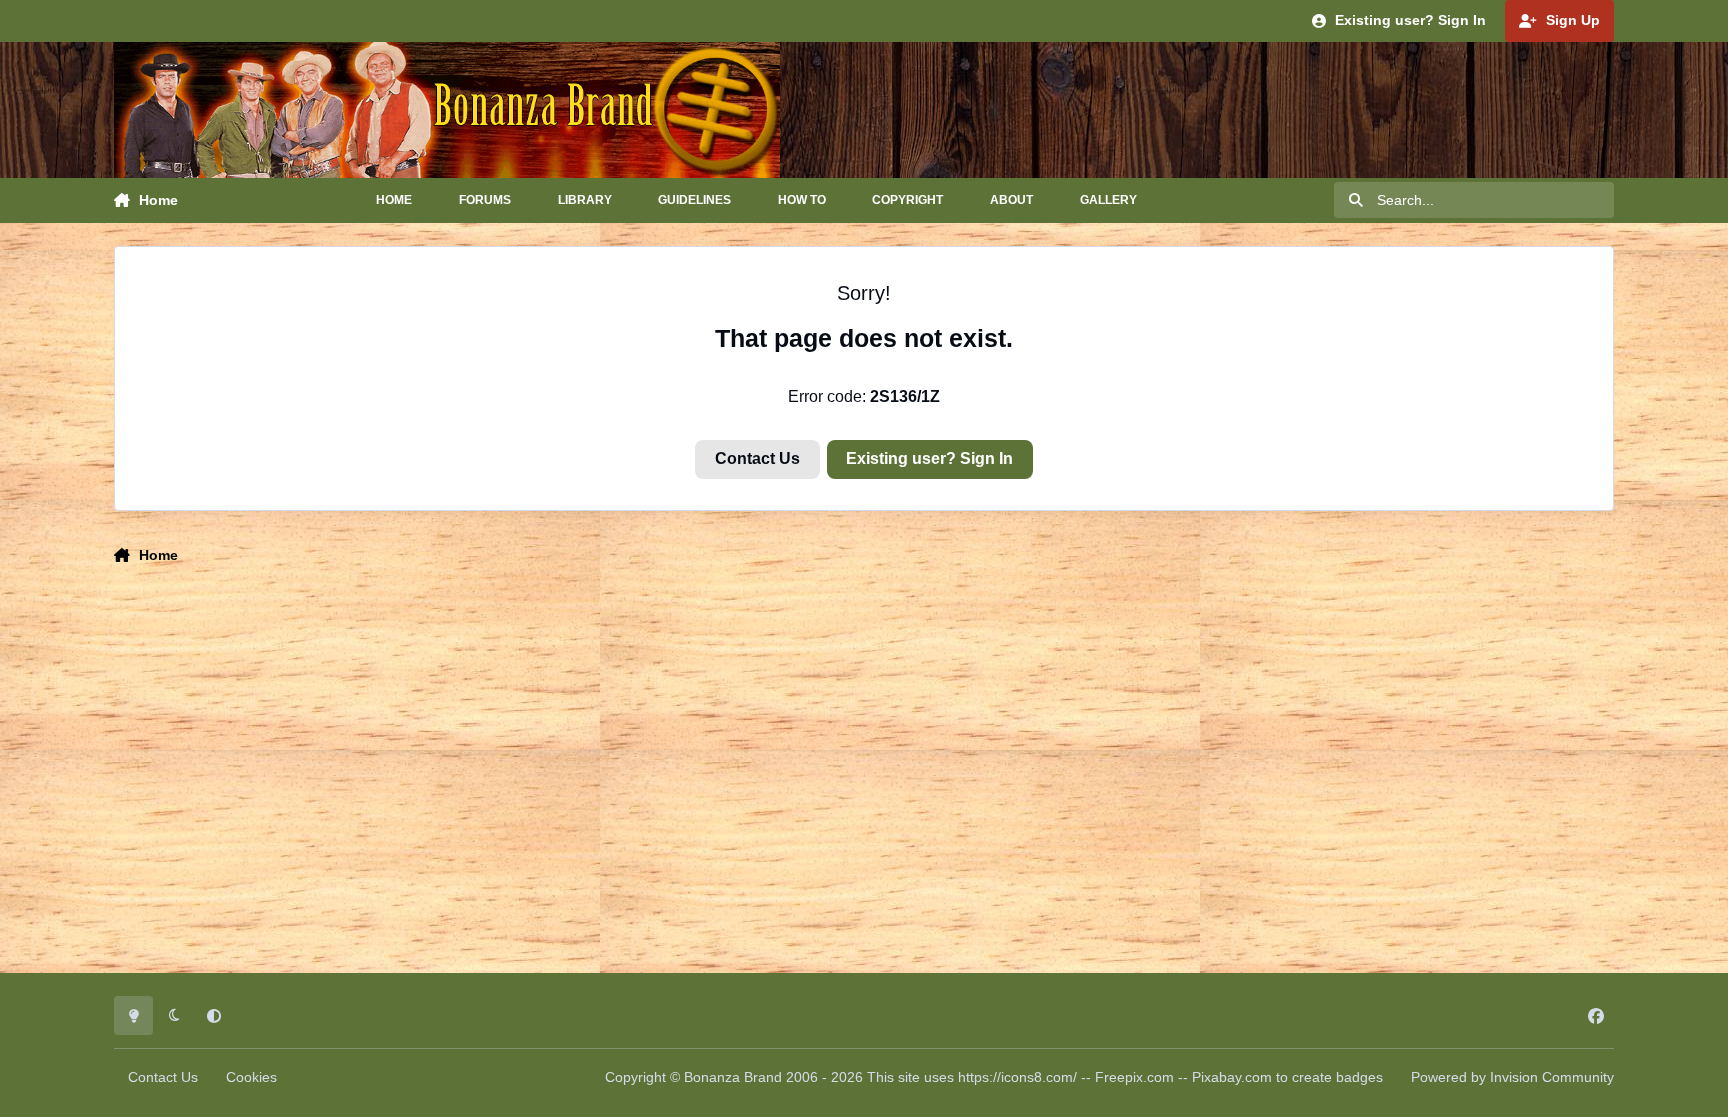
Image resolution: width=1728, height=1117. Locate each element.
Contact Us (757, 458)
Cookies (251, 1077)
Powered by (1512, 1077)
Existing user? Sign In (929, 458)
